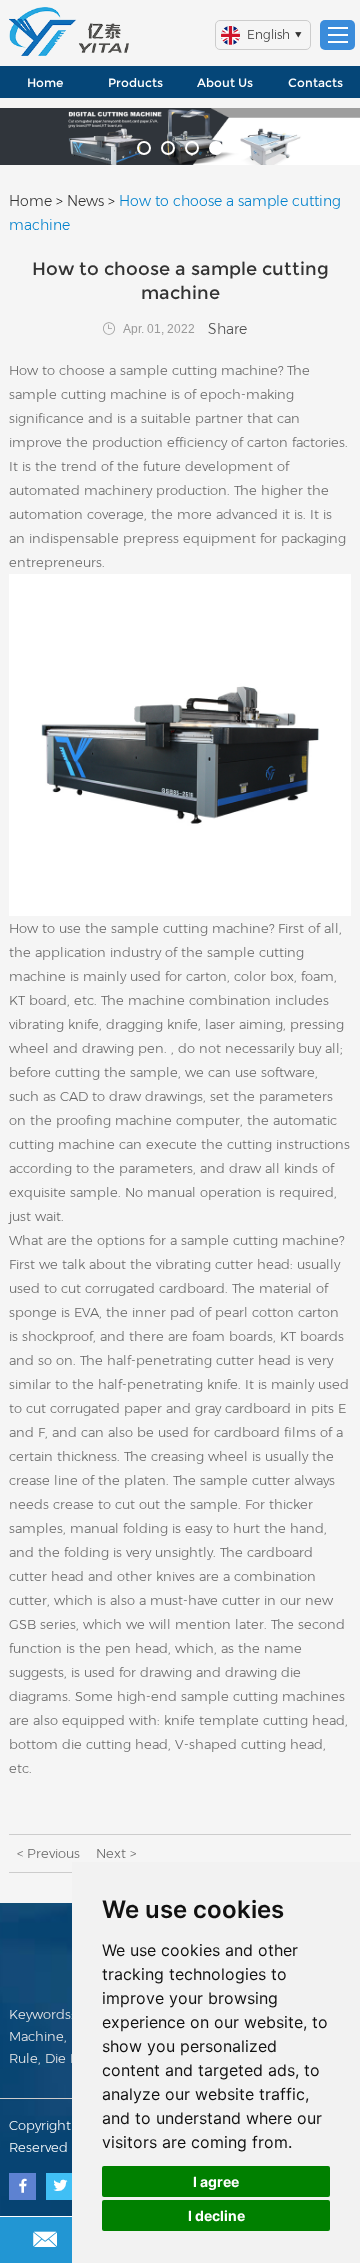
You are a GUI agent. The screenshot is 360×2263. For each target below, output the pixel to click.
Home (45, 82)
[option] (180, 136)
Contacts (315, 82)
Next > (116, 1853)
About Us (225, 82)
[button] (144, 148)
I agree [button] (216, 2181)
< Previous (48, 1853)
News (85, 201)
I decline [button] (216, 2215)
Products (135, 82)
